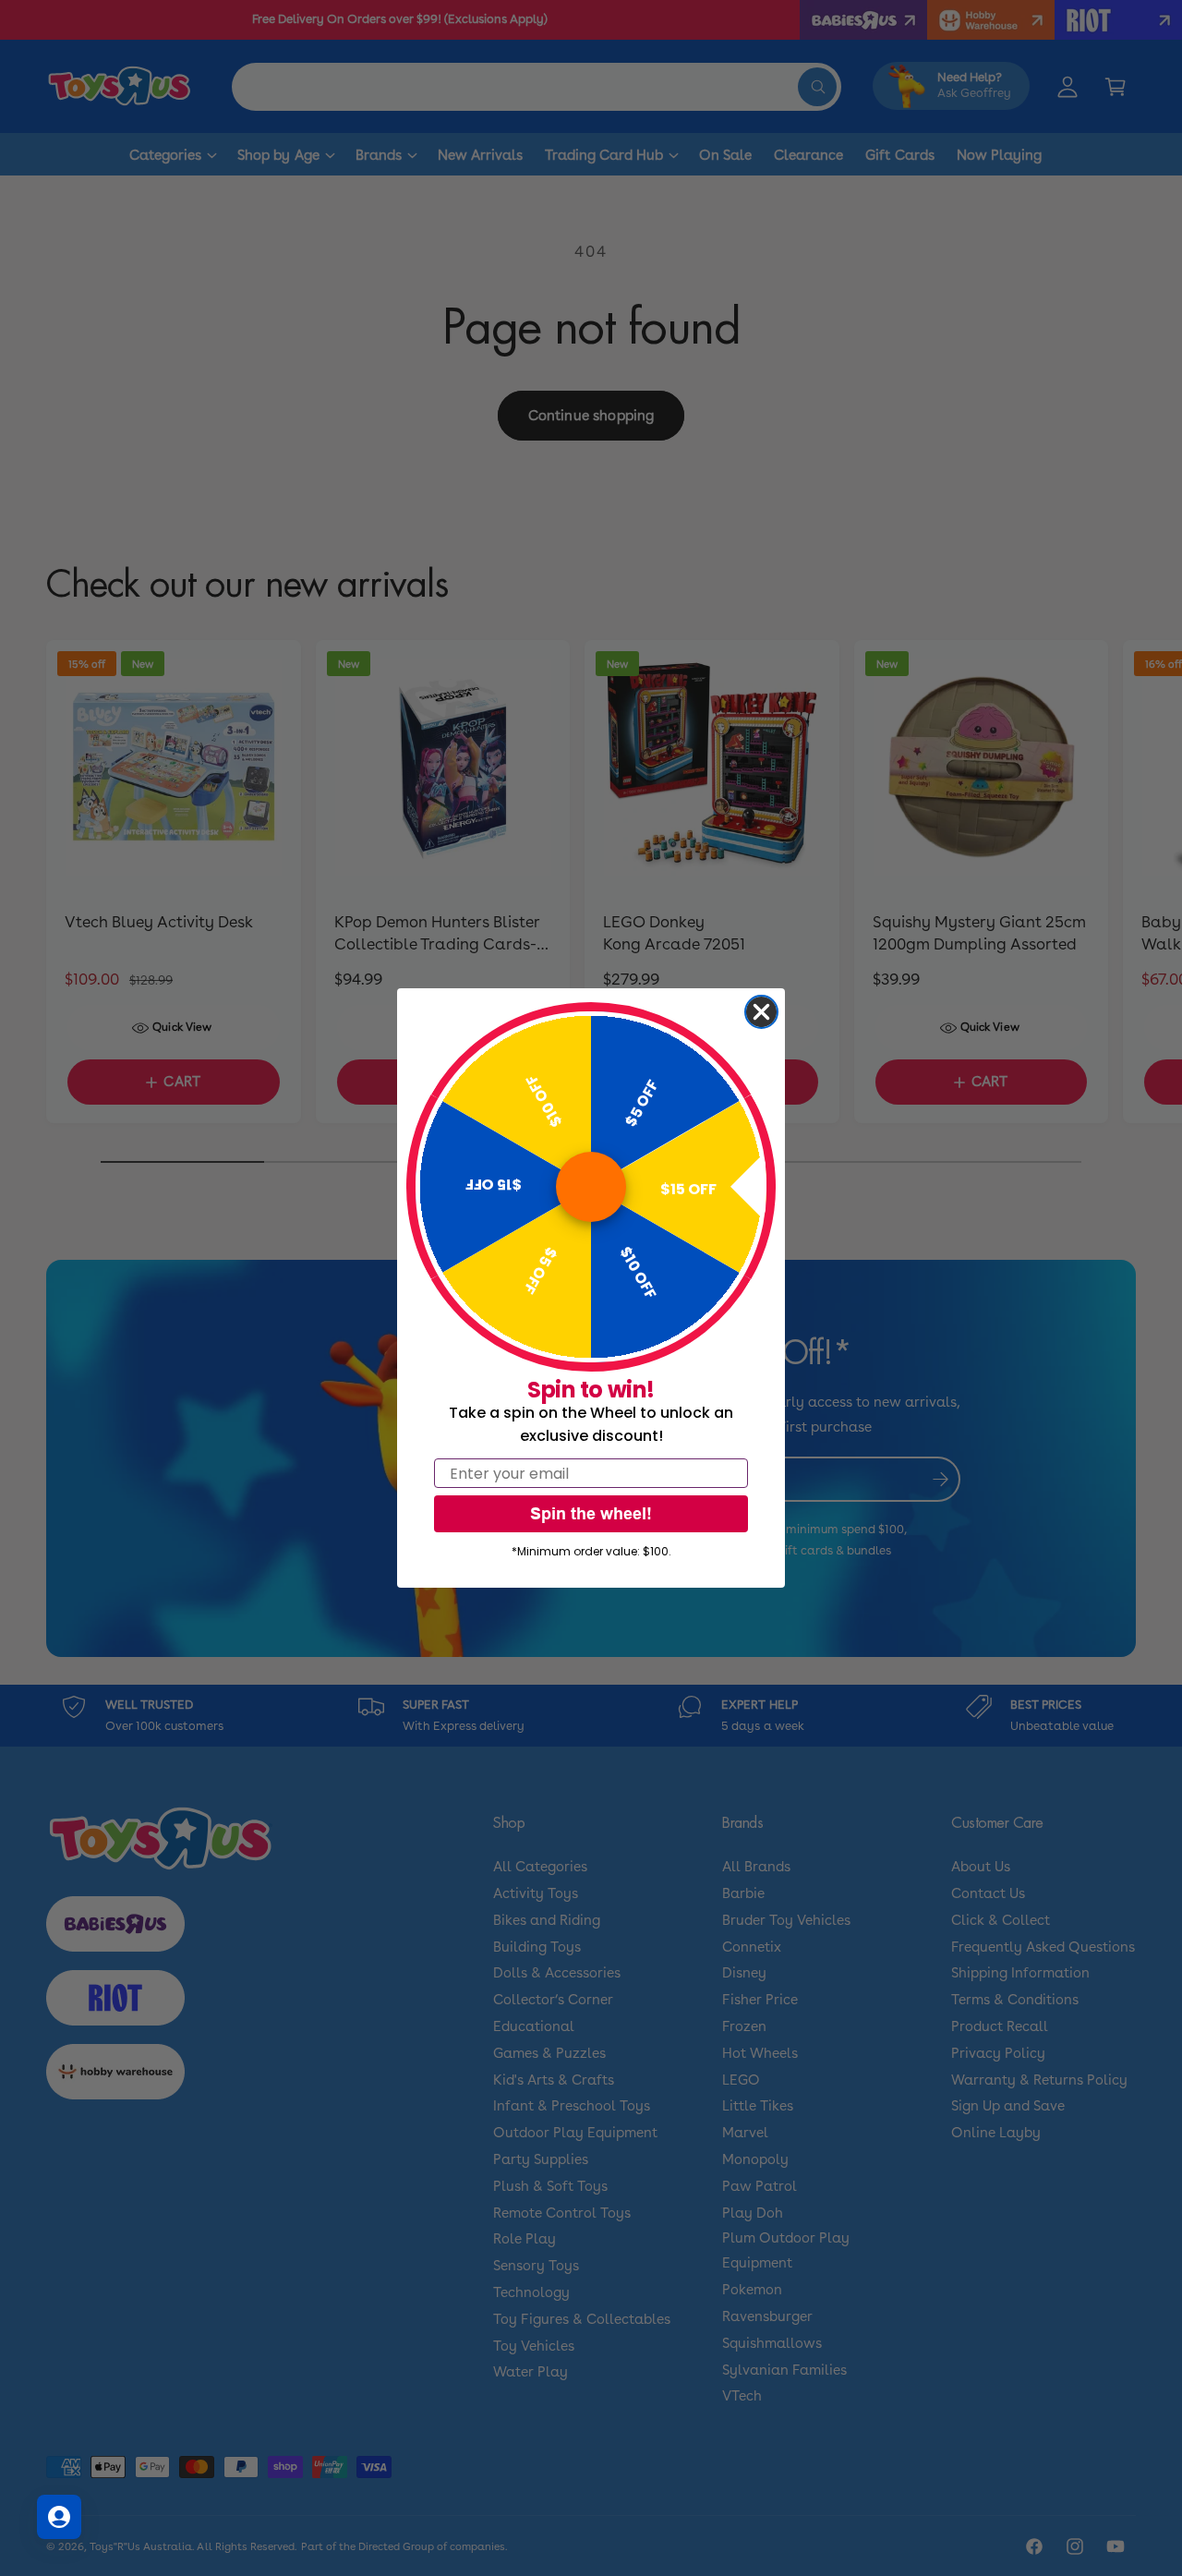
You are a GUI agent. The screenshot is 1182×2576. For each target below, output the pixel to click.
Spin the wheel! (591, 1513)
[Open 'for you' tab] (59, 2517)
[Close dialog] (761, 1012)
